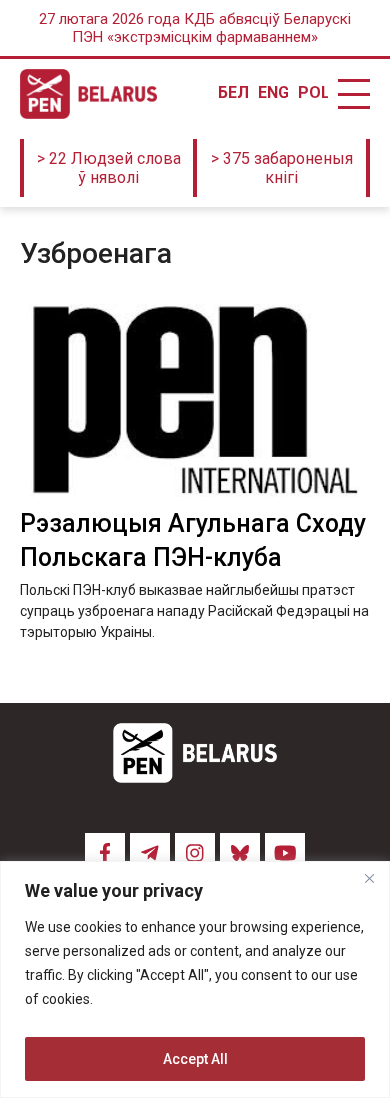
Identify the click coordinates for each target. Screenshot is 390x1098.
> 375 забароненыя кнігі (282, 168)
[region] (195, 979)
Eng (273, 93)
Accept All (195, 1059)
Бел (233, 93)
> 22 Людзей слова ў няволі (109, 168)
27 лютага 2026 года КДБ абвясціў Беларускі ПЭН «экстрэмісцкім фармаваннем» (195, 28)
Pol (313, 93)
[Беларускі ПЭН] (88, 94)
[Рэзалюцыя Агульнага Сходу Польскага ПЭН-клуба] (195, 399)
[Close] (369, 878)
